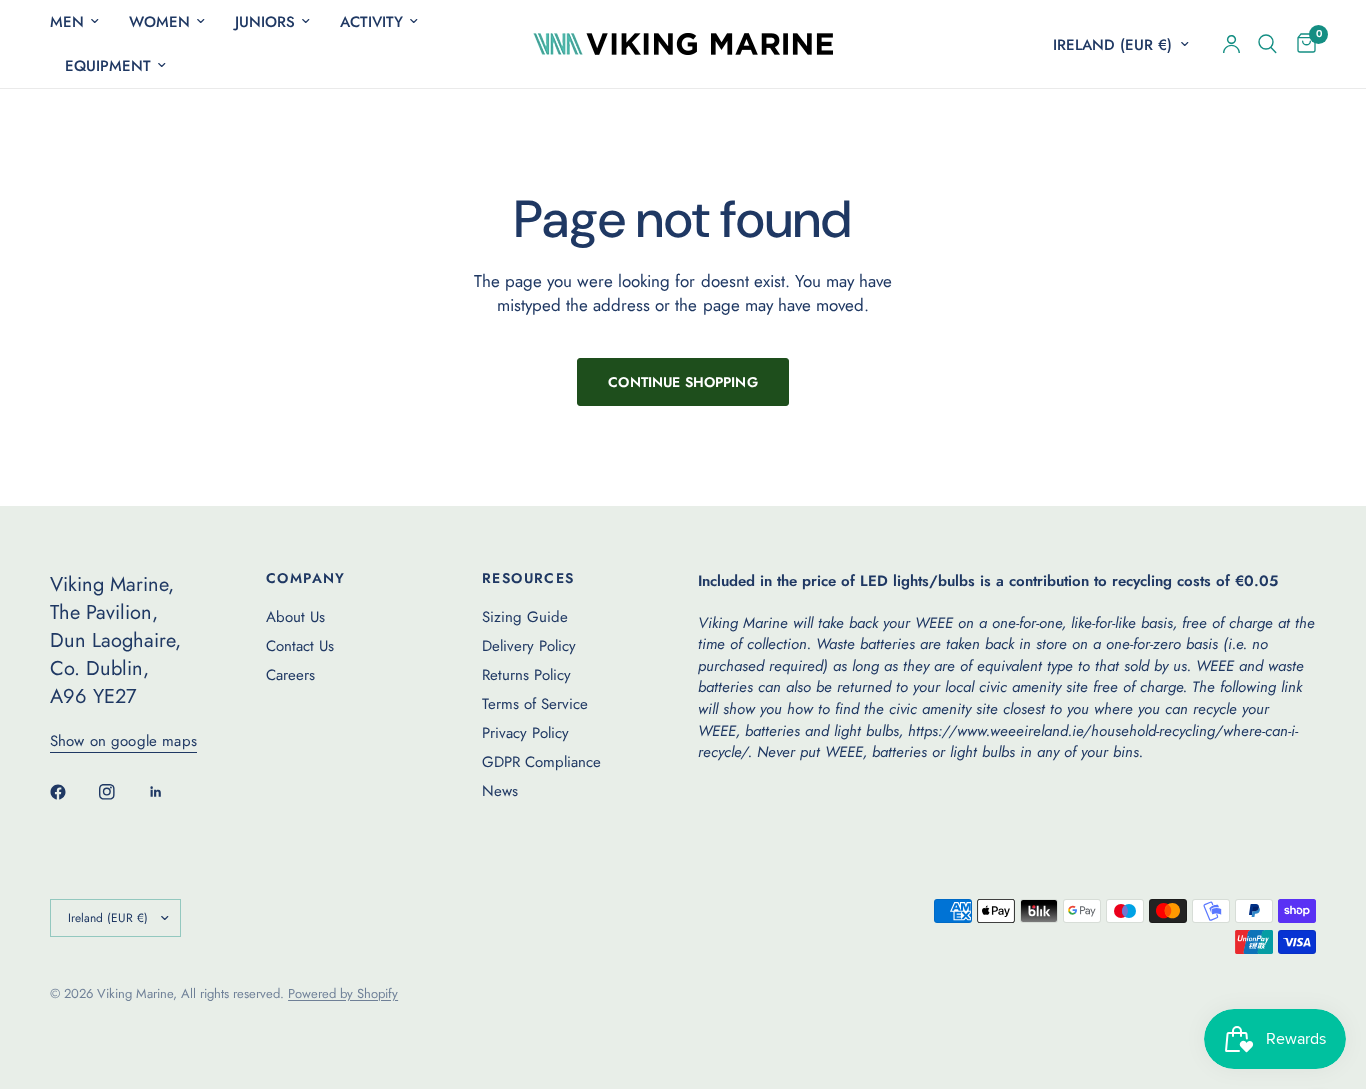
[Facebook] (72, 792)
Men (67, 22)
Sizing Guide (525, 617)
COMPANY (306, 578)
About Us (295, 617)
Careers (290, 675)
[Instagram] (121, 792)
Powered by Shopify (343, 993)
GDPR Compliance (541, 762)
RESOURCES (528, 578)
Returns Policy (526, 675)
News (500, 791)
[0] (1301, 44)
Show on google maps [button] (123, 741)
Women (159, 22)
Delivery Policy (529, 646)
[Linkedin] (170, 792)
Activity (371, 22)
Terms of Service (535, 704)
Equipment (108, 66)
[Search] (1267, 44)
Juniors (265, 22)
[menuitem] (82, 22)
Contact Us (300, 646)
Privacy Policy (525, 733)
